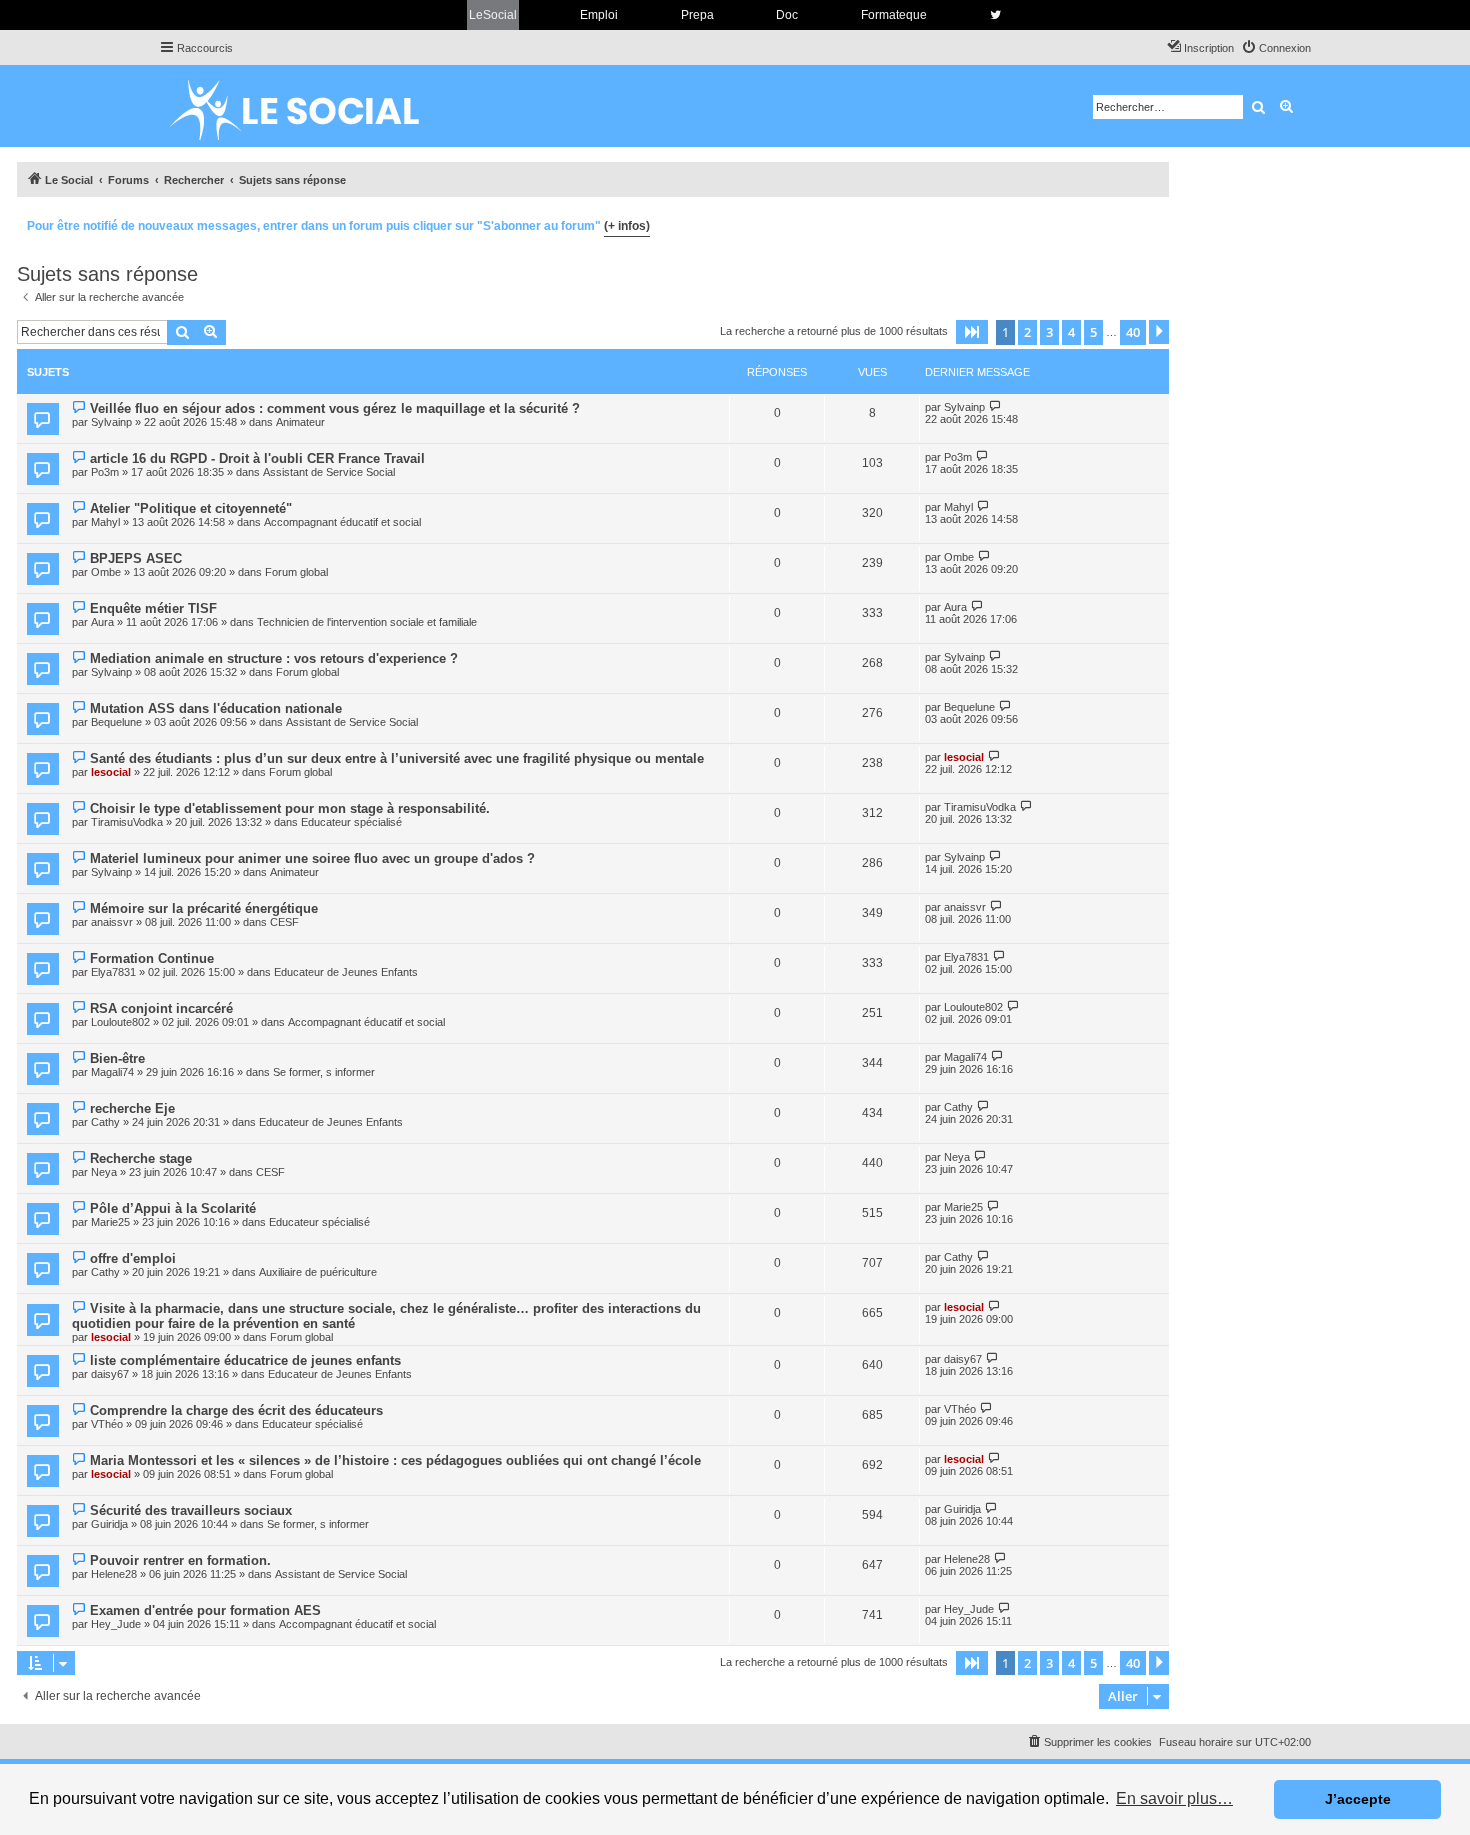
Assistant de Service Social (329, 472)
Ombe (106, 572)
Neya (104, 1172)
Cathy (105, 1122)
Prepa (697, 15)
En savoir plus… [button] (1174, 1798)
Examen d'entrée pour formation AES (205, 1610)
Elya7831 (113, 972)
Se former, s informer (324, 1072)
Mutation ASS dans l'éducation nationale (216, 708)
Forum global (296, 572)
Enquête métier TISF (153, 608)
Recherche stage (141, 1158)
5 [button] (1093, 332)
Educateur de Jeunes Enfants (346, 972)
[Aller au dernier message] (995, 406)
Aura (102, 622)
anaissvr (112, 922)
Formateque (894, 15)
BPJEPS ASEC (136, 558)
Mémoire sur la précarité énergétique (204, 908)
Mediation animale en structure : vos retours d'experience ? (274, 658)
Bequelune (116, 722)
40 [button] (1133, 332)
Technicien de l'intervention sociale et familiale (367, 622)
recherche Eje (132, 1108)
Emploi (599, 15)
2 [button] (1027, 332)
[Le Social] (310, 106)
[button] (972, 332)
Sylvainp (111, 422)
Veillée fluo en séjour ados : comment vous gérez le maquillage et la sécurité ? (335, 408)
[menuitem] (1276, 48)
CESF (284, 922)
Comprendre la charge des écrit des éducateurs (236, 1410)
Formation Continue (152, 958)
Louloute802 (120, 1022)
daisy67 (110, 1374)
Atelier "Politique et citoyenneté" (191, 508)
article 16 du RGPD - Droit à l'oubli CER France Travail (257, 458)
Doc (787, 15)
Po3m (105, 472)
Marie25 (110, 1222)
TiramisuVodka (127, 822)
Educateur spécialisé (351, 822)
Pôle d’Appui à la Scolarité (173, 1208)
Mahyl (105, 522)
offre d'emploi (133, 1258)
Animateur (300, 422)
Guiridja (109, 1524)
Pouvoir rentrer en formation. (180, 1560)
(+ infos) (627, 226)
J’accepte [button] (1358, 1799)
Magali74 (112, 1072)
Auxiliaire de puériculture (318, 1272)
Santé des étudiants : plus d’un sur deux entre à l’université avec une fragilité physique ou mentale (397, 758)
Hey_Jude (116, 1624)
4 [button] (1071, 332)
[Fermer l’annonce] (1153, 223)
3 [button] (1049, 332)
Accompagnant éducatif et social (342, 522)
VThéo (107, 1424)
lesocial (111, 772)
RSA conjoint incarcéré (161, 1008)
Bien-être (117, 1058)
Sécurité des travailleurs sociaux (191, 1510)
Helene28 (114, 1574)
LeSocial (493, 15)
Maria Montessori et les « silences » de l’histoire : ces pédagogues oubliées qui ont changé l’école (395, 1460)
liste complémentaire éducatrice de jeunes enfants (245, 1360)
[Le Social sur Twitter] (995, 15)
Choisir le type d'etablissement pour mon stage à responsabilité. (290, 808)
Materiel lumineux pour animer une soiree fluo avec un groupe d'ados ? (312, 858)
